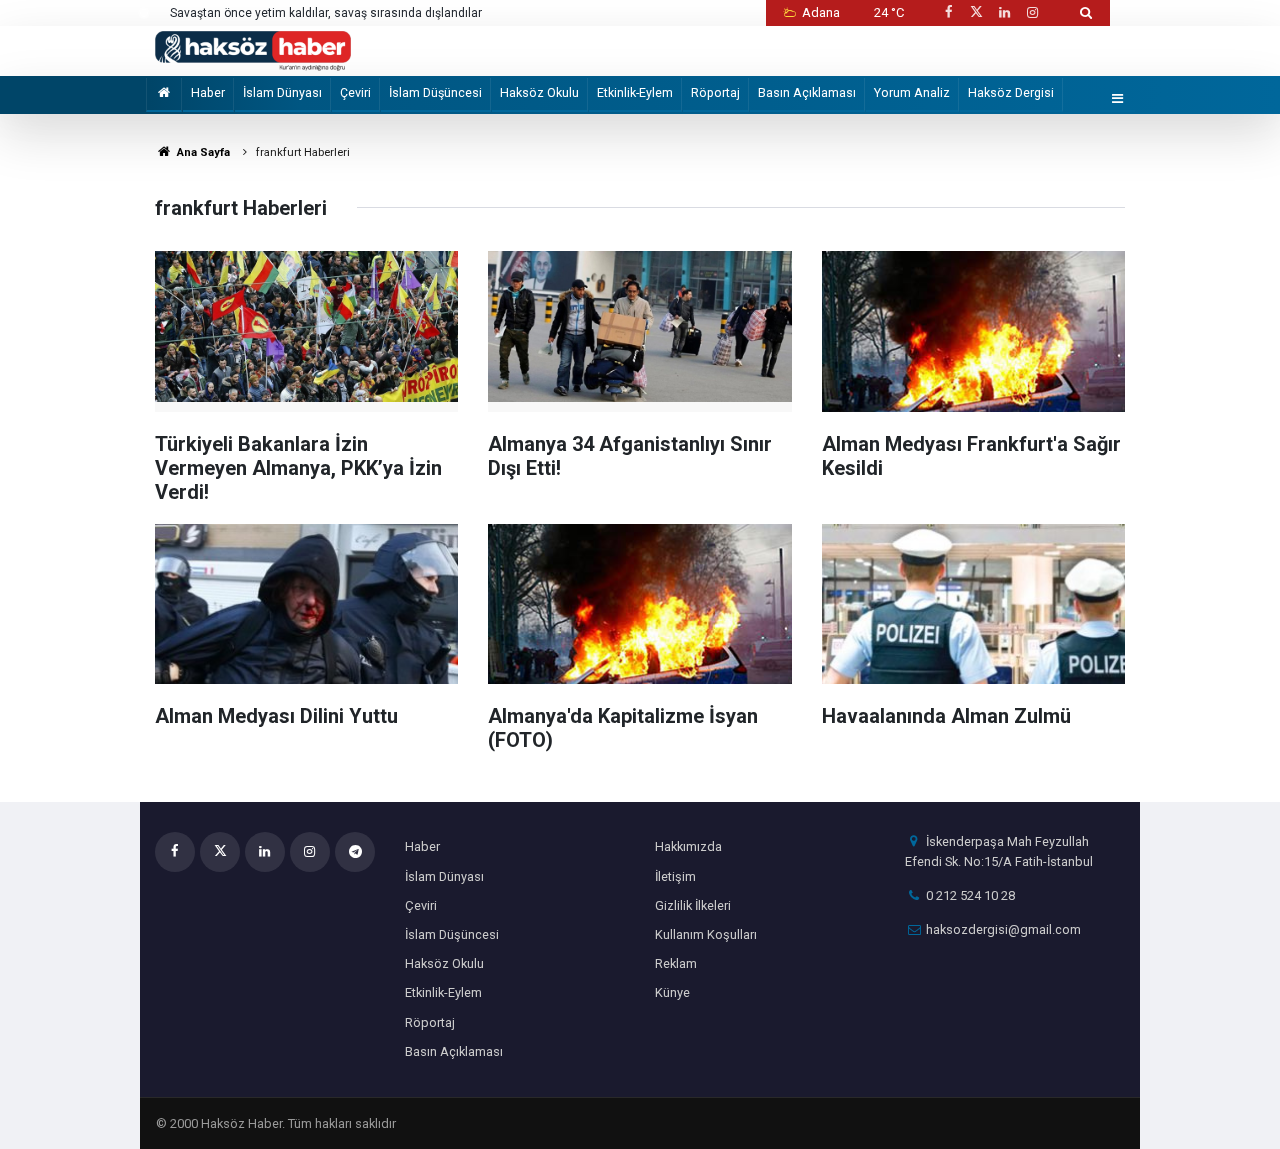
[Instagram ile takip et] (1033, 12)
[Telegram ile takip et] (355, 852)
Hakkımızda (688, 846)
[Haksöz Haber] (253, 49)
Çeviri (355, 92)
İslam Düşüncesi (435, 92)
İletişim (675, 876)
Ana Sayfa (202, 152)
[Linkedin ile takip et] (1004, 12)
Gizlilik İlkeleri (693, 905)
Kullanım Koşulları (706, 934)
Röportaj (715, 92)
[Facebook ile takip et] (948, 12)
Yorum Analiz (912, 92)
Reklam (676, 963)
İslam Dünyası (282, 92)
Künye (672, 992)
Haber (208, 92)
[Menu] (1118, 99)
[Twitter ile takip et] (976, 12)
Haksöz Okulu (539, 92)
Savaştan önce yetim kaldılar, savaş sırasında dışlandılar (326, 13)
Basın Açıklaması (807, 92)
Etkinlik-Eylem (635, 92)
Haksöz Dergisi (1011, 92)
